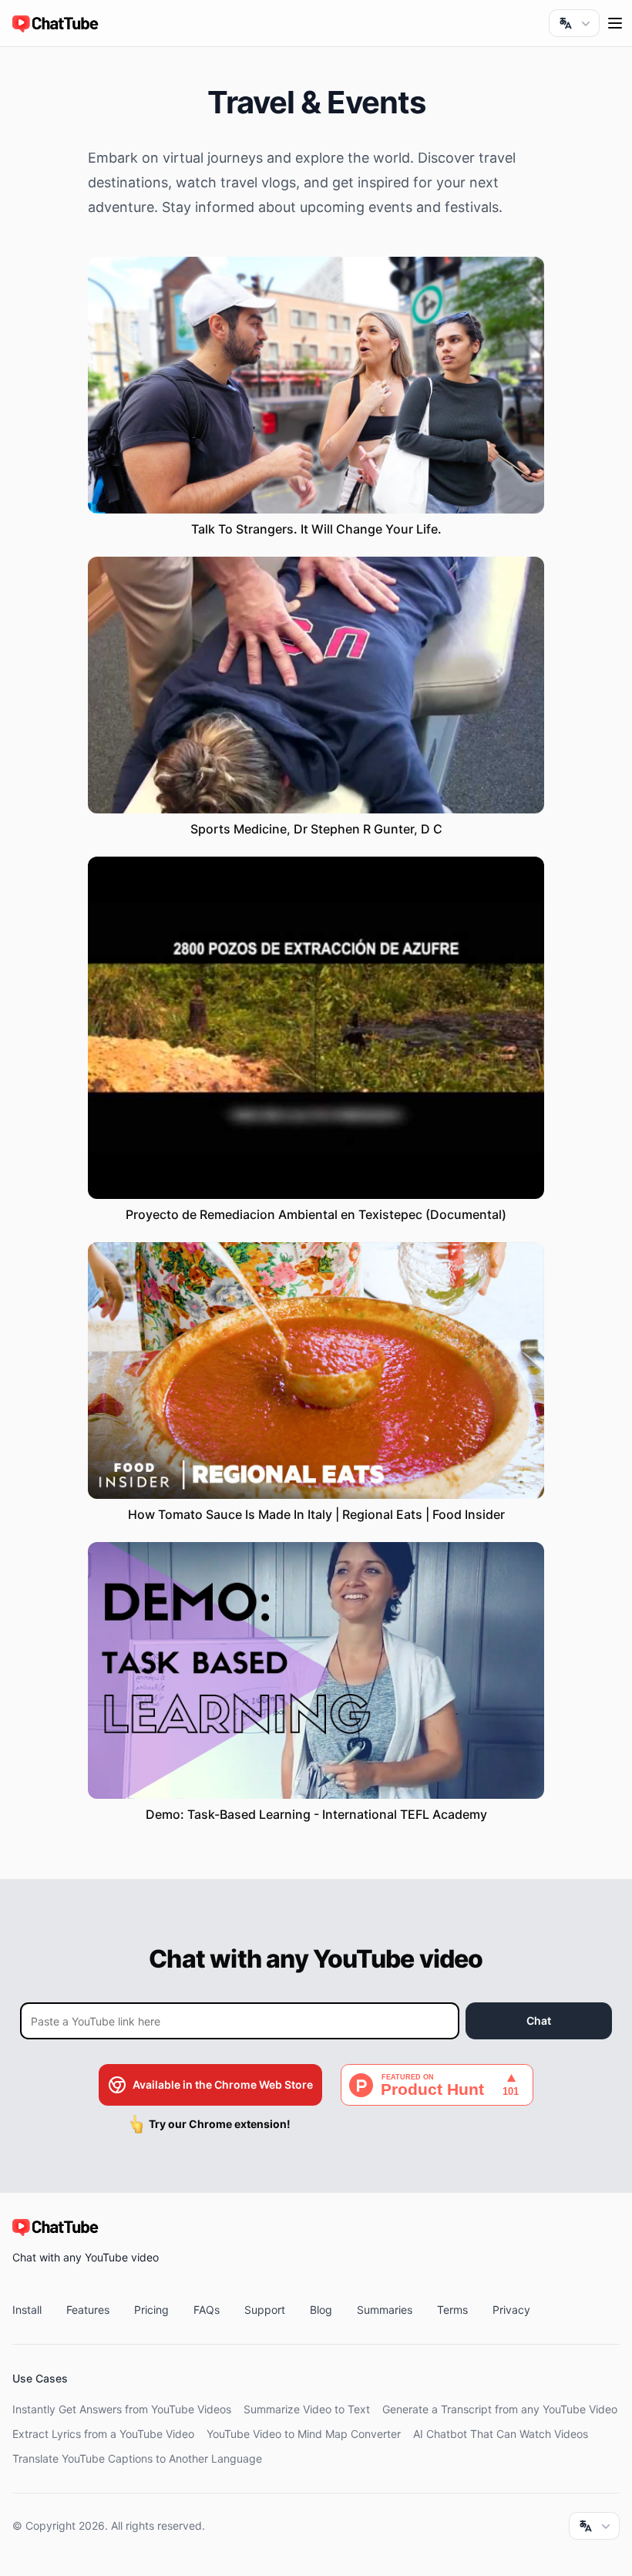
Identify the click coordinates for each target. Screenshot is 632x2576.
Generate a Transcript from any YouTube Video (500, 2409)
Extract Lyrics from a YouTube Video (103, 2434)
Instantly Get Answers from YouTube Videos (122, 2409)
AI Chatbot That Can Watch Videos (501, 2434)
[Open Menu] (615, 23)
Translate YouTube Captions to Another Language (137, 2458)
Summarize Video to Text (307, 2409)
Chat (539, 2020)
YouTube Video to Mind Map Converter (304, 2434)
